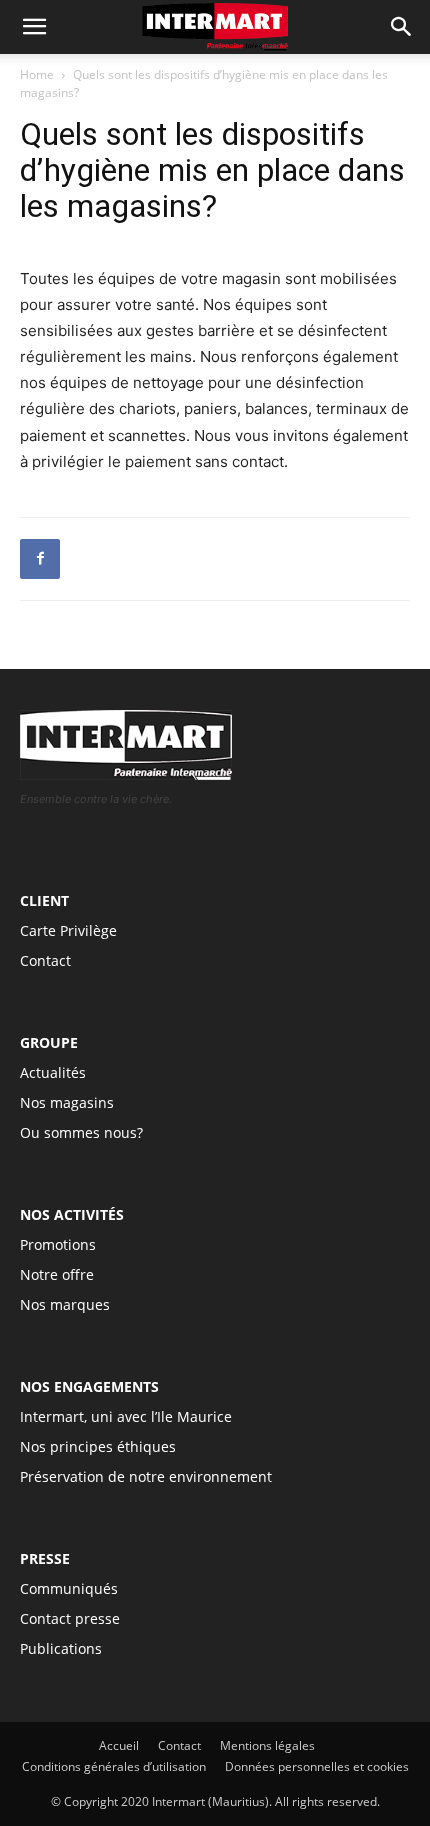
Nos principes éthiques (98, 1446)
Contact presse (70, 1618)
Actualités (53, 1072)
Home (37, 74)
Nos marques (65, 1304)
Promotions (58, 1244)
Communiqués (69, 1588)
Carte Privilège (68, 930)
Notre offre (57, 1274)
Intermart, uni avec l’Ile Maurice (126, 1416)
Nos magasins (67, 1102)
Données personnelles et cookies (317, 1766)
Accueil (119, 1745)
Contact (45, 960)
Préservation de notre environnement (146, 1476)
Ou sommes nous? (81, 1132)
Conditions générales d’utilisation (114, 1766)
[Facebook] (40, 559)
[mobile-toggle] (34, 27)
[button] (402, 27)
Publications (61, 1648)
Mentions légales (267, 1745)
